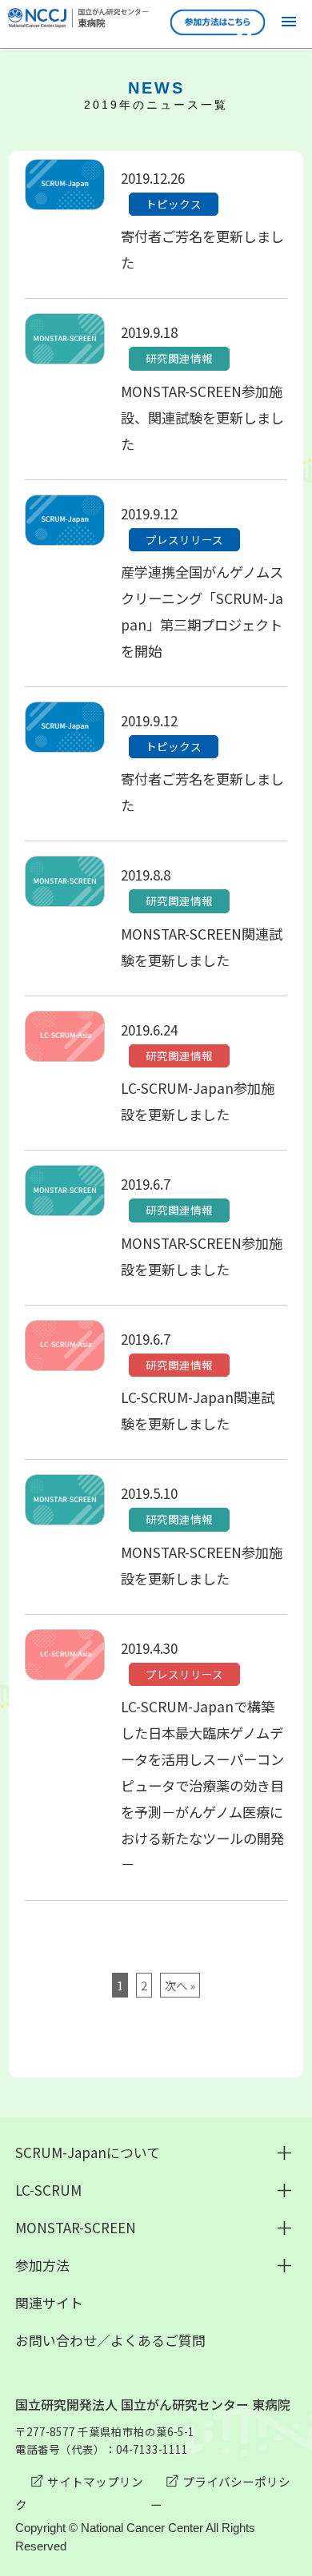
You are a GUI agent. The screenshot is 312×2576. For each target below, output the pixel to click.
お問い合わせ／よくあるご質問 (110, 2340)
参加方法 (42, 2265)
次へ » (180, 1985)
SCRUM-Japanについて (88, 2152)
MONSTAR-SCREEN (76, 2227)
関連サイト (49, 2302)
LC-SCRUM (48, 2190)
